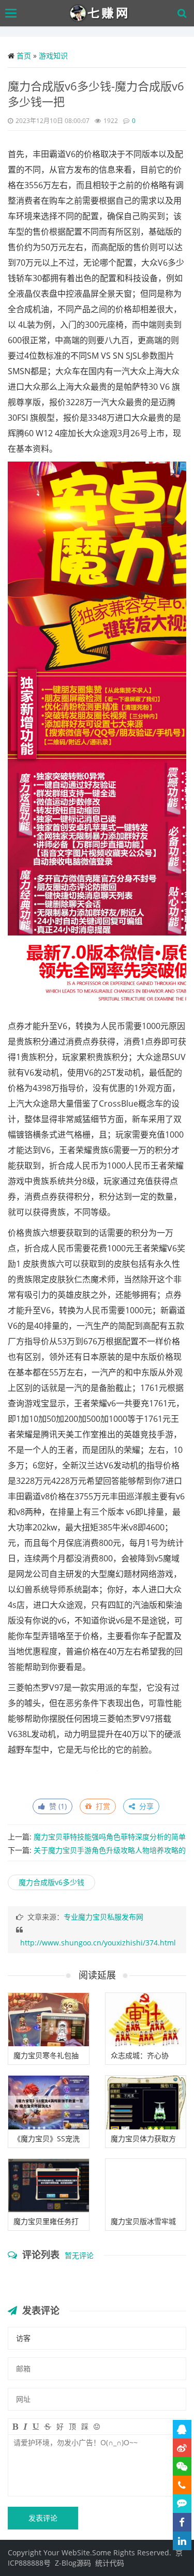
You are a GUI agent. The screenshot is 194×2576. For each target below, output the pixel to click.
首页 (24, 56)
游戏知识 (53, 56)
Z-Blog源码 (73, 2563)
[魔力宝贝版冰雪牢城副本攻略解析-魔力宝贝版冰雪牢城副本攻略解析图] (146, 2186)
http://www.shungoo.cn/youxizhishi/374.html (98, 1943)
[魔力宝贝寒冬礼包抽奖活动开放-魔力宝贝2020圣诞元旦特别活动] (49, 2020)
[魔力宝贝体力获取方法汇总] (146, 2103)
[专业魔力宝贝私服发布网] (100, 13)
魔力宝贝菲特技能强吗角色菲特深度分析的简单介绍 (97, 1841)
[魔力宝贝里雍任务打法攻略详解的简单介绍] (49, 2186)
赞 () (56, 1806)
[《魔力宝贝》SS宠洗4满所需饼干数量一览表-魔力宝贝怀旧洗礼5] (49, 2103)
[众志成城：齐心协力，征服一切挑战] (146, 2020)
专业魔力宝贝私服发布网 (103, 1917)
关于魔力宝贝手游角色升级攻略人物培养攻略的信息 (97, 1854)
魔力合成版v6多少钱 (51, 1882)
